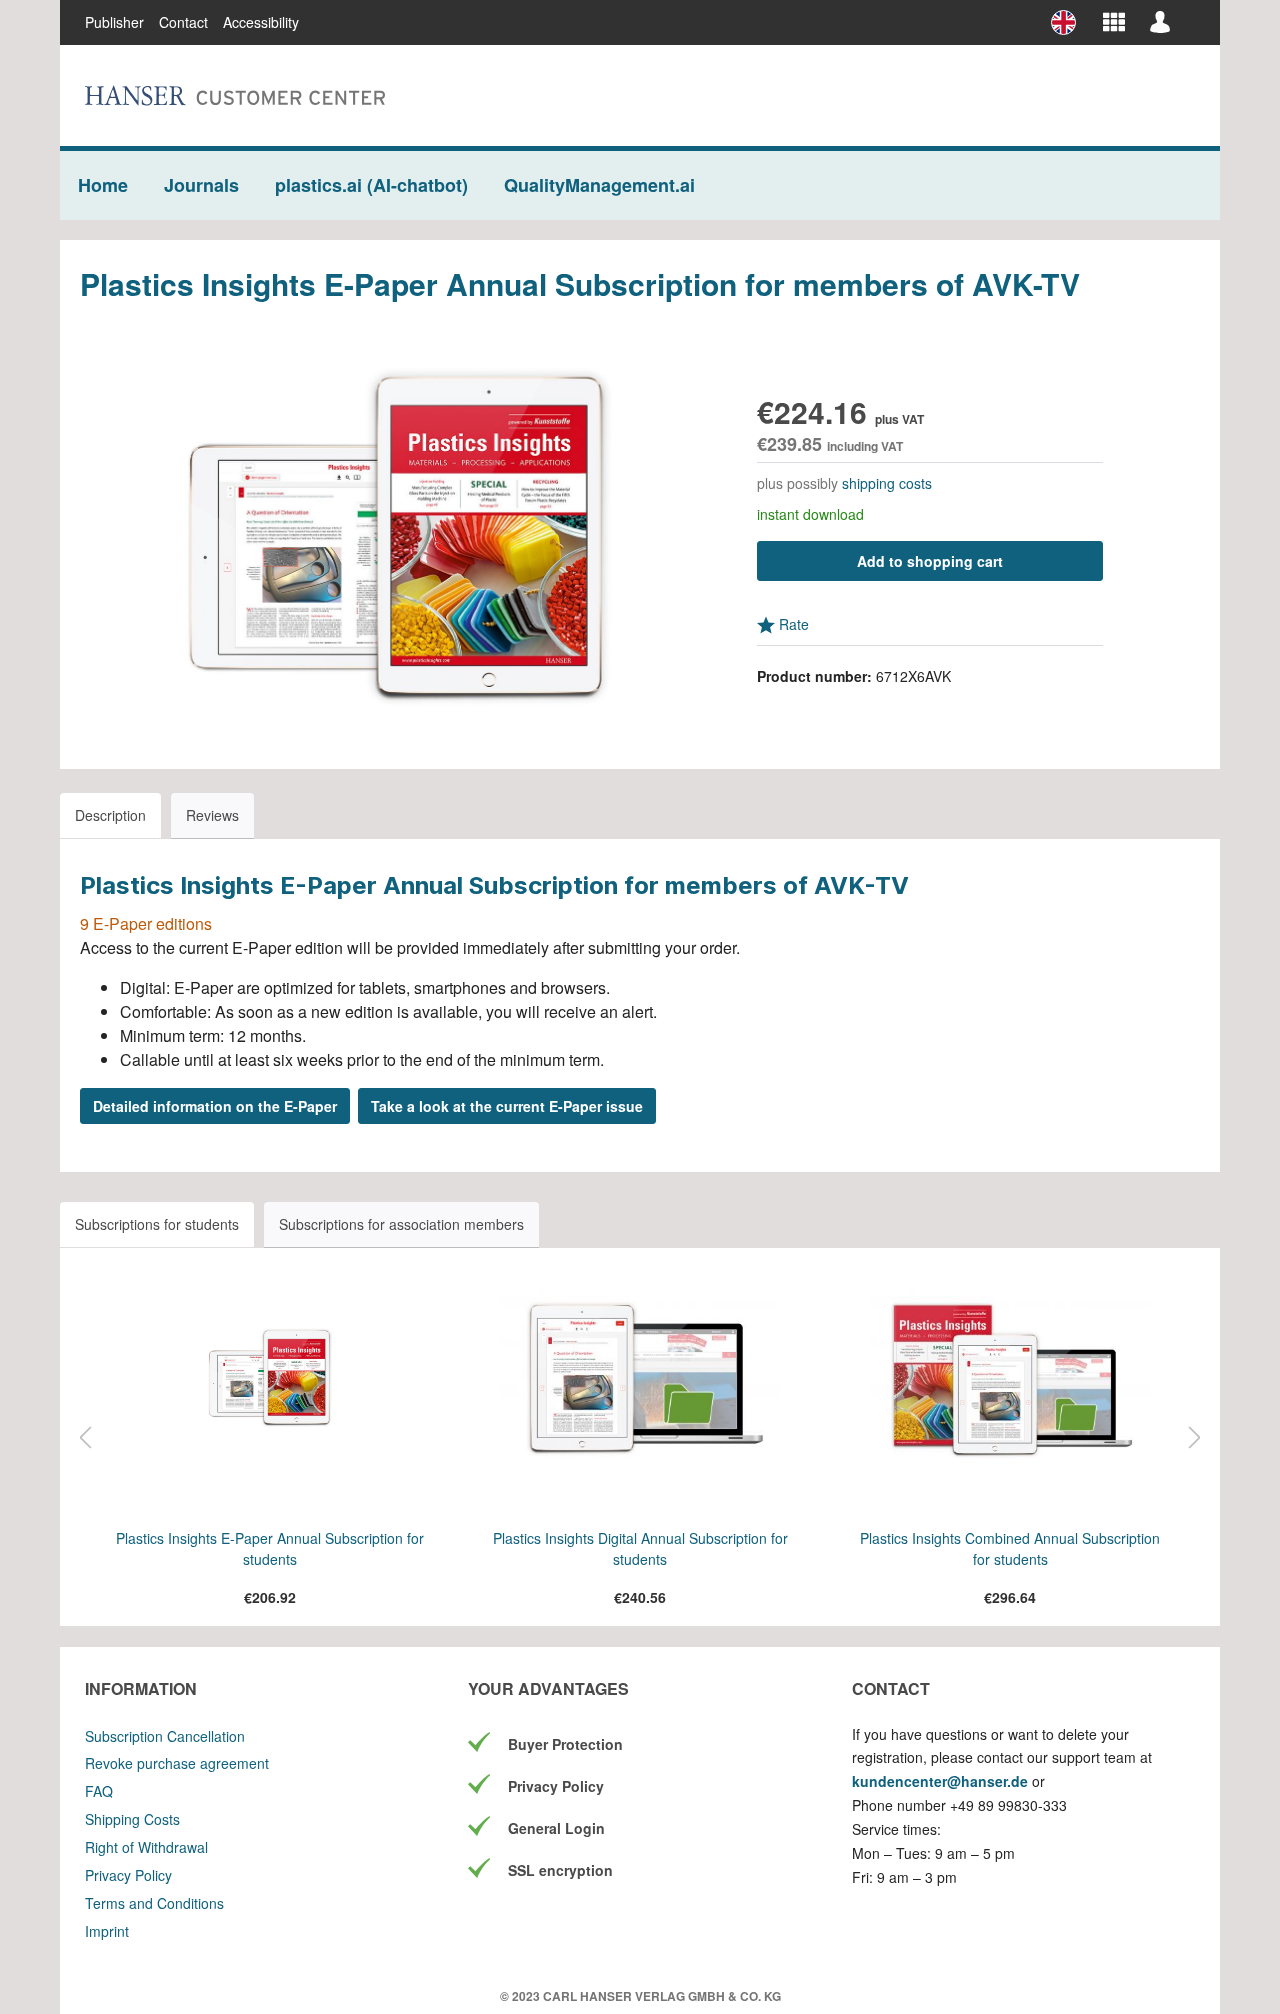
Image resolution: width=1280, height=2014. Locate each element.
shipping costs (887, 483)
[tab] (110, 815)
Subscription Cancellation (165, 1736)
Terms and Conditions (154, 1903)
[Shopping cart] (1189, 14)
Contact (183, 22)
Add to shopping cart (930, 561)
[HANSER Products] (1114, 21)
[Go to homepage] (235, 95)
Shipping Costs (132, 1819)
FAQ (99, 1791)
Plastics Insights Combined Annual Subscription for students (1010, 1548)
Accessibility (261, 22)
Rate (792, 624)
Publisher (114, 22)
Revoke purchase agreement (177, 1763)
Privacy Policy (128, 1875)
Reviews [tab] (212, 815)
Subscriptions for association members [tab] (401, 1224)
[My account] (1160, 21)
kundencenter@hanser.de (940, 1781)
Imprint (107, 1931)
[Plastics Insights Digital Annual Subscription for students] (640, 1378)
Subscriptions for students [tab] (157, 1224)
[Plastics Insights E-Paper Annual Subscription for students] (270, 1378)
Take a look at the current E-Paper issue (507, 1106)
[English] (1071, 22)
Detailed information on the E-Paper (215, 1106)
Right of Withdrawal (146, 1847)
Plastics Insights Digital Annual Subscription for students (640, 1548)
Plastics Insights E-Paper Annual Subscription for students (270, 1548)
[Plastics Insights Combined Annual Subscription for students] (1010, 1378)
